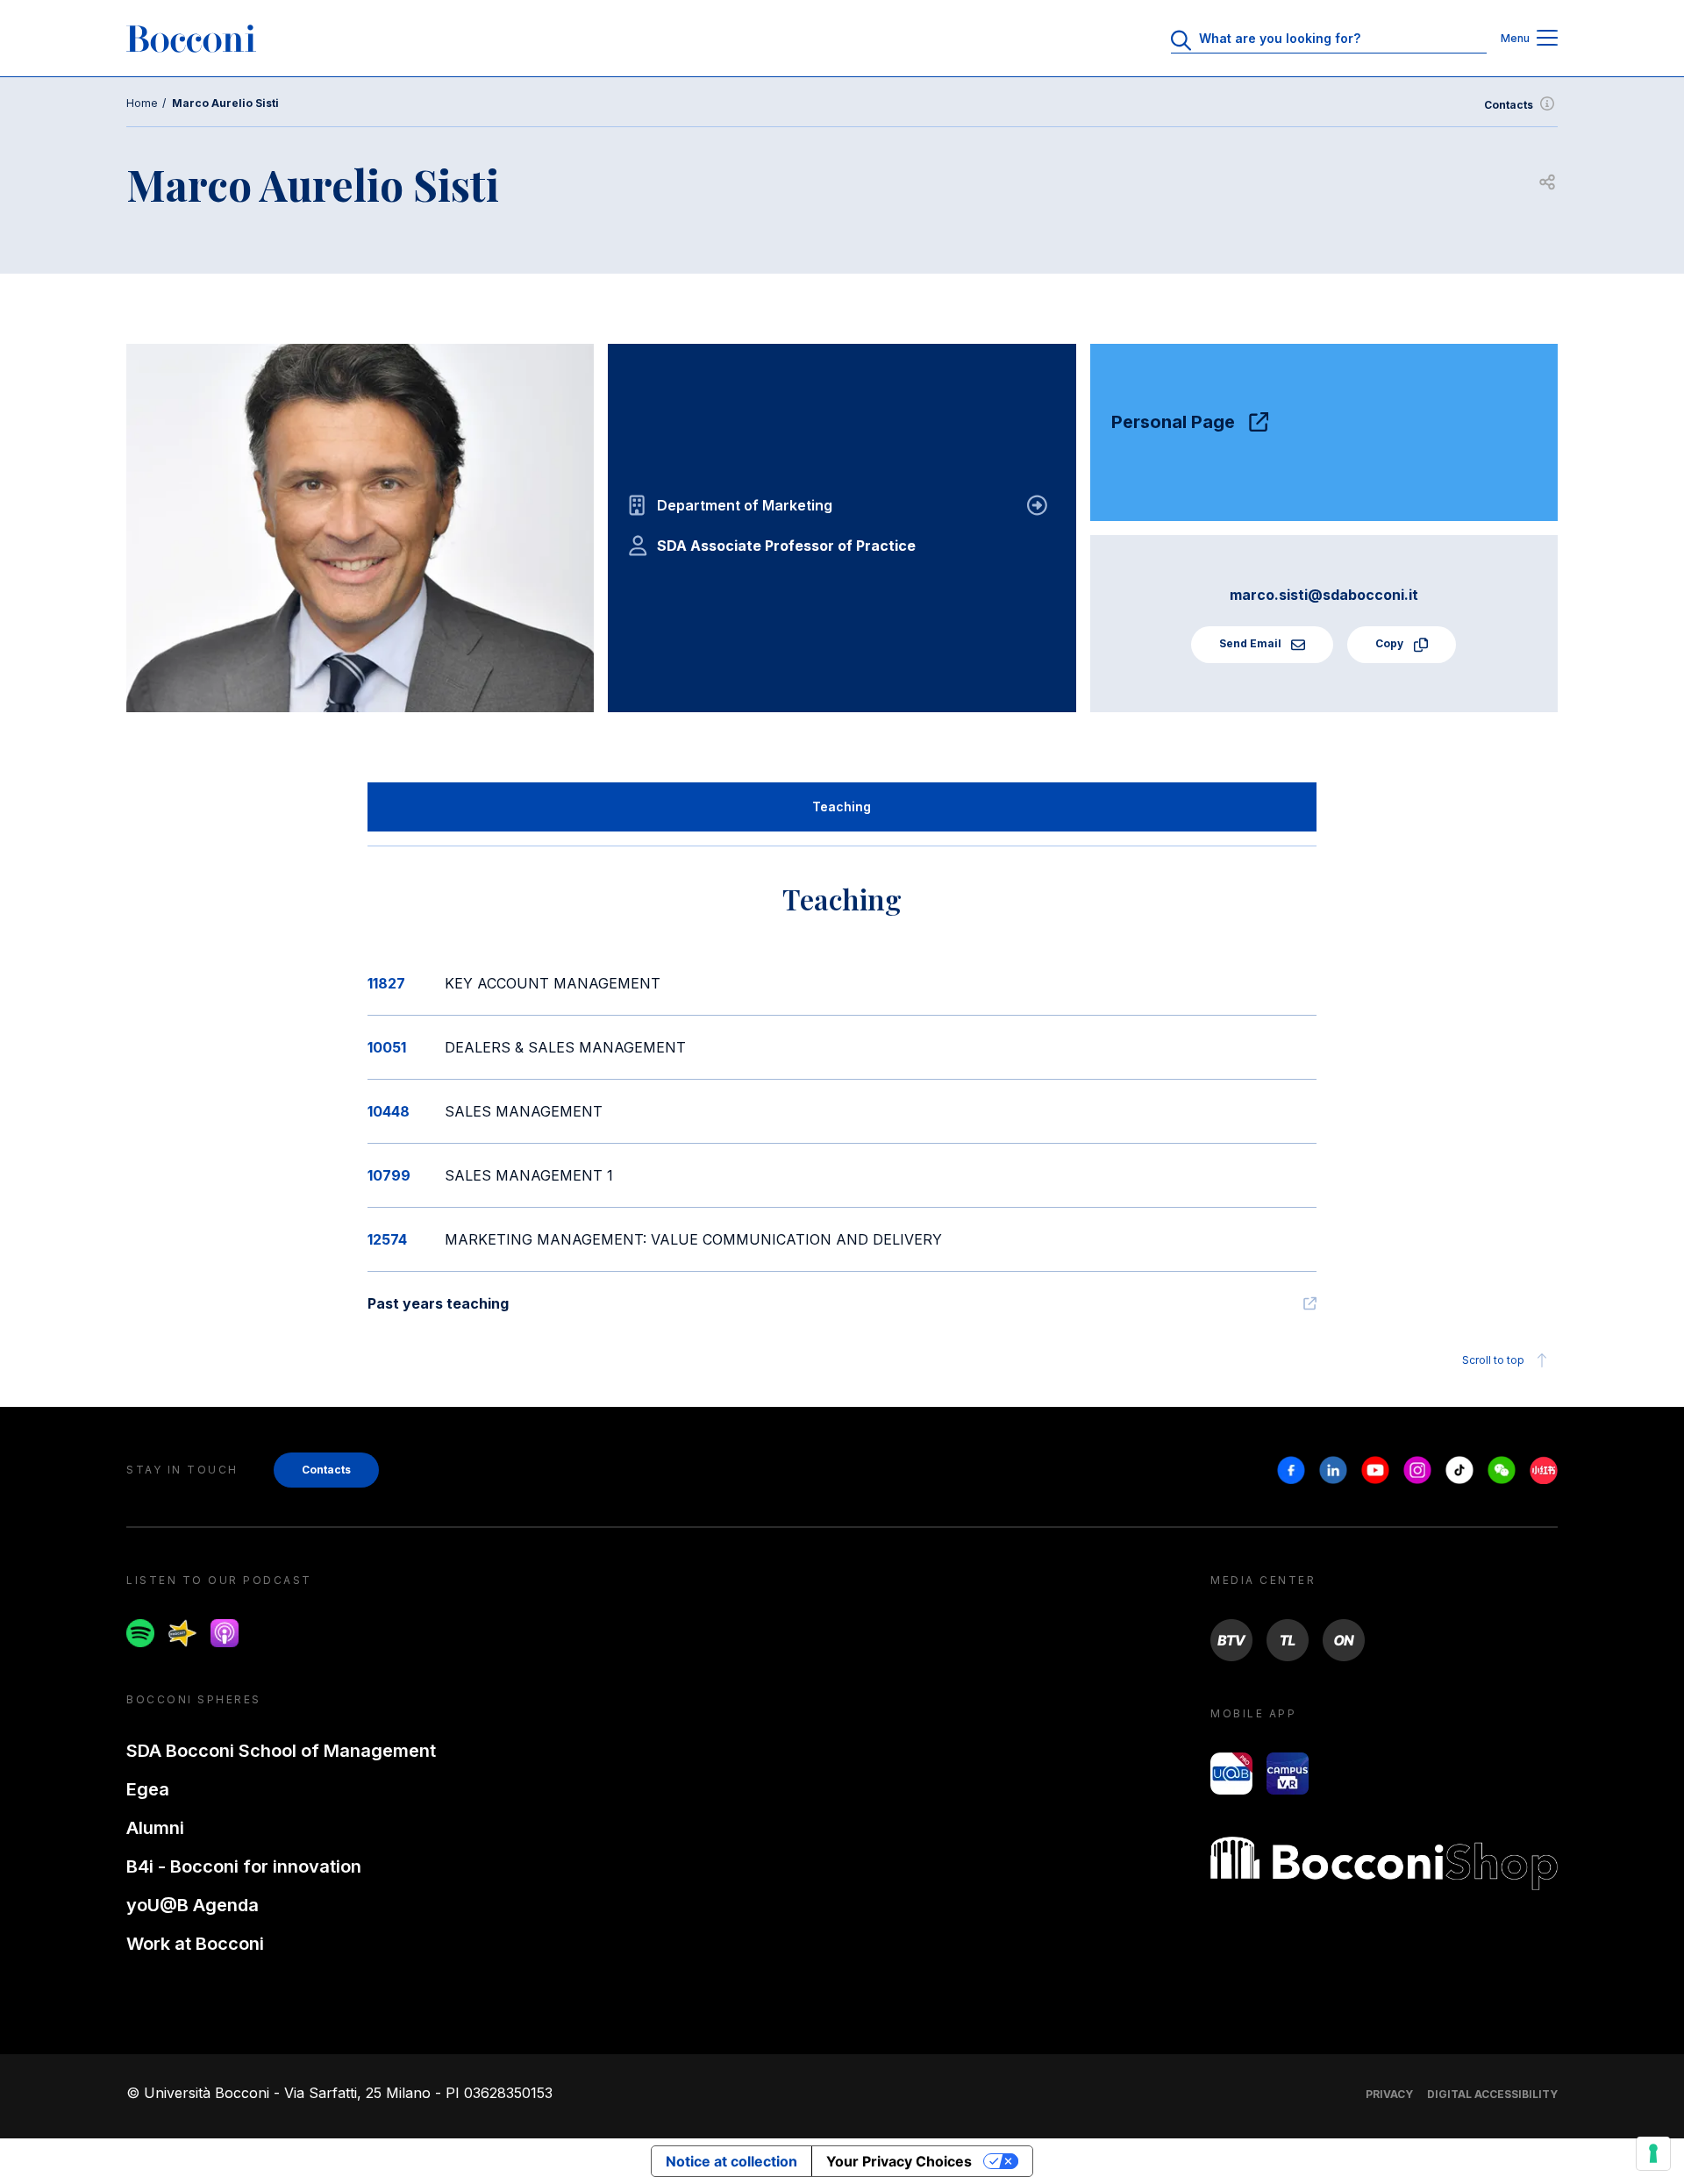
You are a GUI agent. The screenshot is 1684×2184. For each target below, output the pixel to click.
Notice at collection (731, 2161)
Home (142, 103)
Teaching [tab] (842, 807)
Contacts (1509, 105)
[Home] (191, 39)
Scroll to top (1493, 1360)
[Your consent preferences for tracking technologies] (1653, 2153)
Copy (1391, 643)
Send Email (1252, 643)
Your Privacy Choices (899, 2161)
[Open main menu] (1547, 39)
